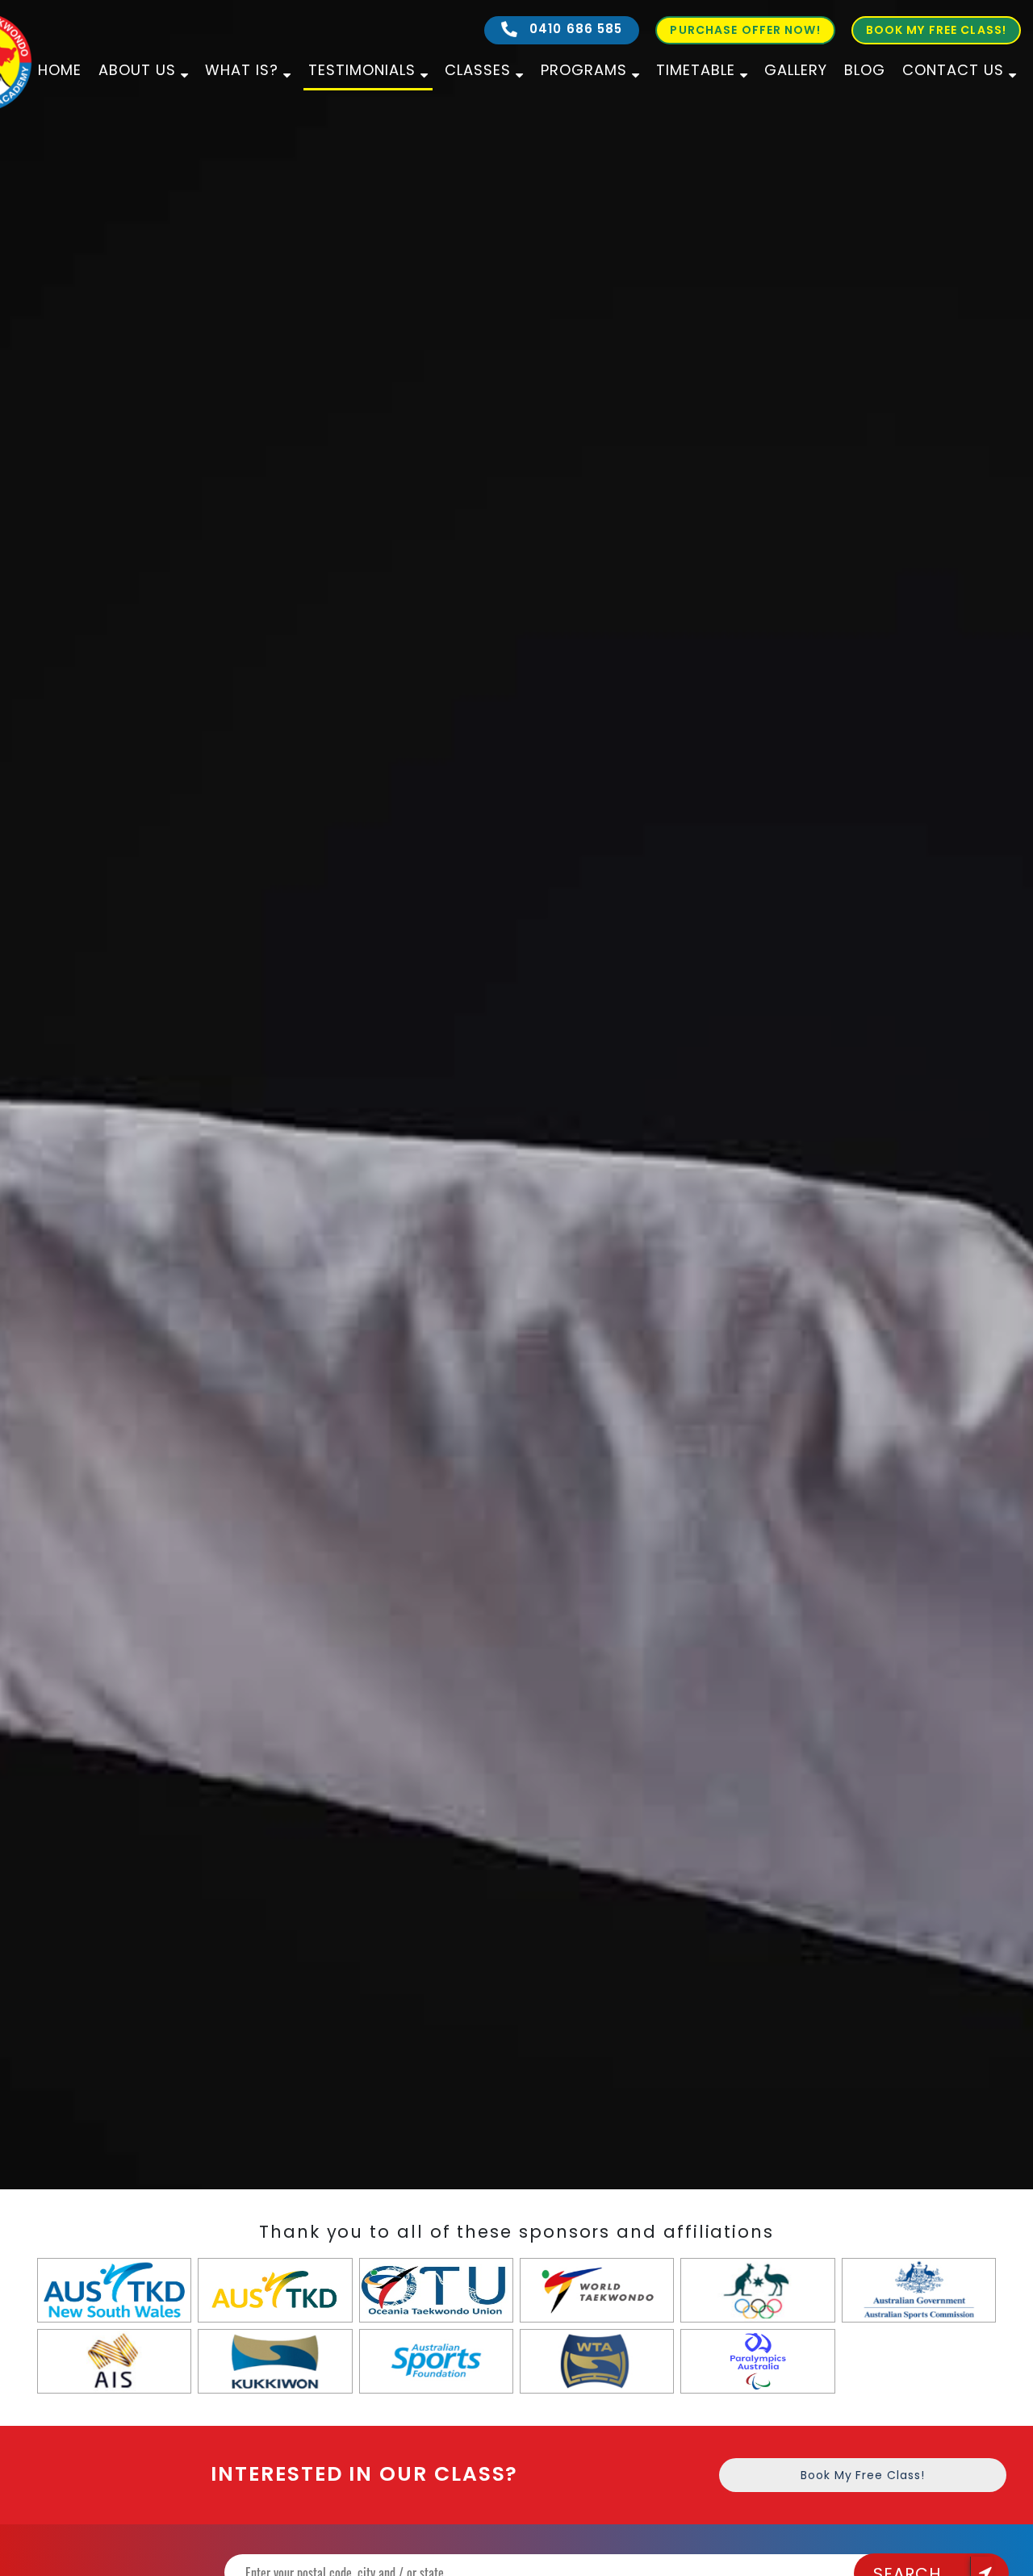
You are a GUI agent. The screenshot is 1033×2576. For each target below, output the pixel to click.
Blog (865, 70)
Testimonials (362, 70)
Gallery (796, 70)
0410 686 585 (574, 29)
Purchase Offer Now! (745, 30)
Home (60, 70)
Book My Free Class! (936, 30)
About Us (137, 70)
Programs (584, 70)
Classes (478, 70)
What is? (242, 70)
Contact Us (953, 70)
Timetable (696, 70)
